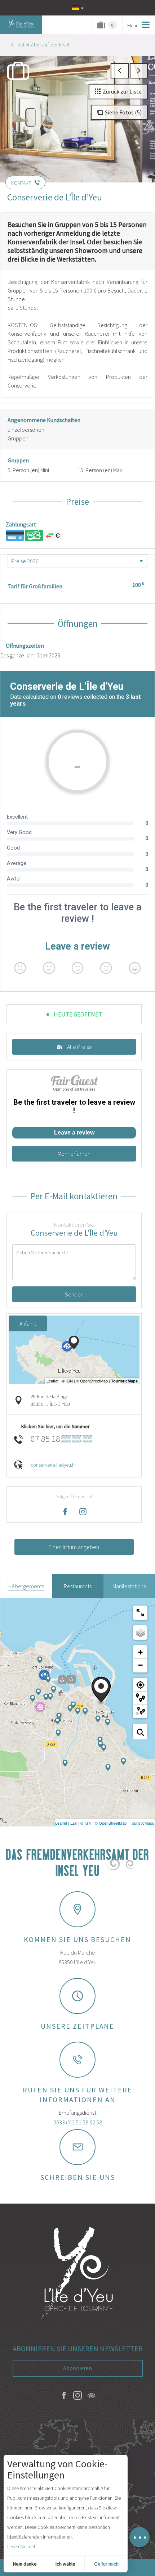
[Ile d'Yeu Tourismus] (77, 2273)
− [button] (140, 1665)
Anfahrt (28, 1323)
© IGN (86, 1823)
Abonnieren (77, 2368)
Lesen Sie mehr (23, 2546)
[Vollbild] (140, 1613)
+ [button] (140, 1652)
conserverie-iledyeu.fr (53, 1465)
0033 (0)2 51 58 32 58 (78, 2122)
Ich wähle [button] (65, 2564)
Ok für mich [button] (106, 2564)
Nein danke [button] (25, 2564)
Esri (74, 1823)
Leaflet (61, 1823)
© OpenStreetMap (111, 1823)
